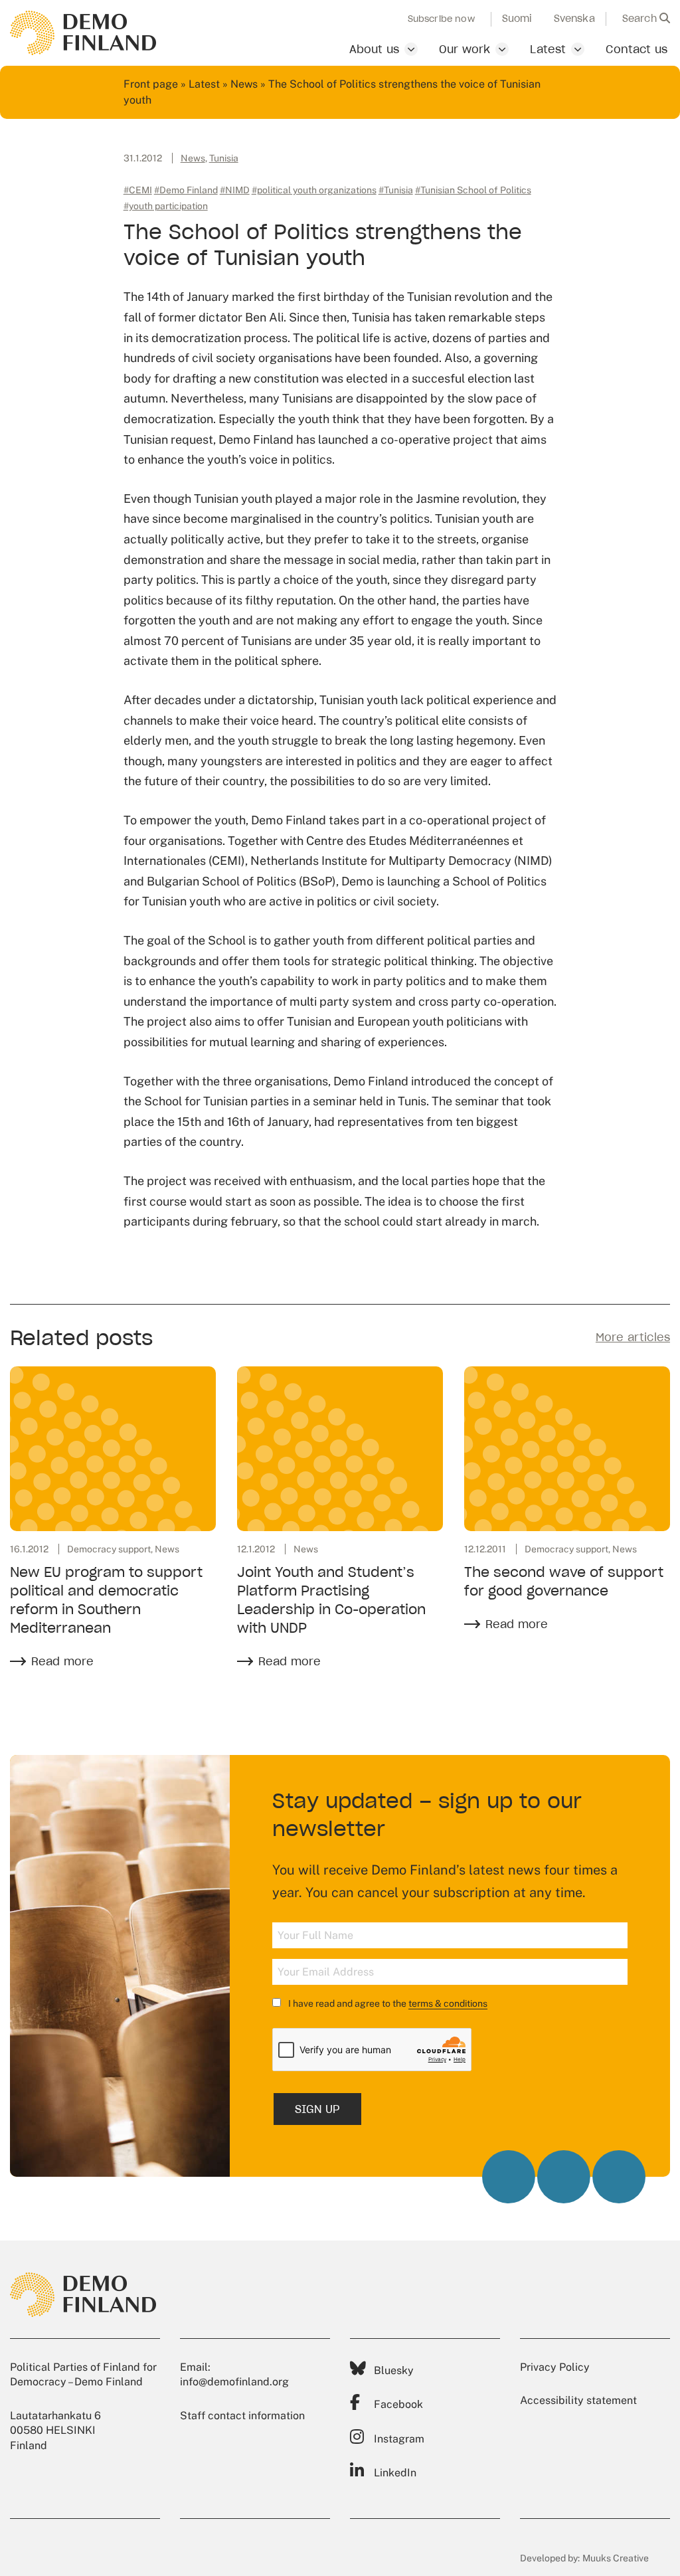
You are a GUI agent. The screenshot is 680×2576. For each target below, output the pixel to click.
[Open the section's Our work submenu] (502, 49)
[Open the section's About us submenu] (411, 49)
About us (374, 49)
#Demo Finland (186, 190)
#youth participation (166, 206)
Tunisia (224, 158)
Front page (151, 84)
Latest (548, 49)
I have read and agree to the (387, 2003)
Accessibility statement (578, 2400)
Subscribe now (441, 19)
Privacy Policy (555, 2367)
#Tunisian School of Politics (473, 190)
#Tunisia (396, 190)
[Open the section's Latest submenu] (578, 49)
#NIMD (235, 190)
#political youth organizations (314, 190)
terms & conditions (448, 2003)
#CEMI (138, 190)
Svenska (574, 19)
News (244, 84)
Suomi (517, 19)
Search (641, 19)
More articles (633, 1337)
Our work (465, 49)
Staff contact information (242, 2416)
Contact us (637, 49)
